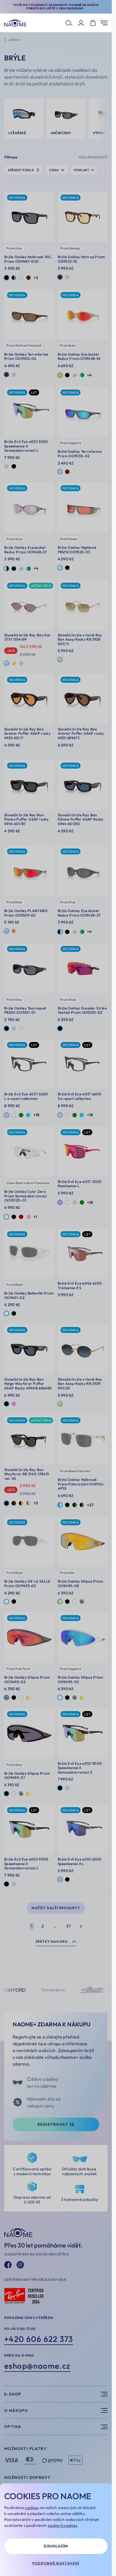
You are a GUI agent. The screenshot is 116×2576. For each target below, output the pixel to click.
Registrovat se (56, 2124)
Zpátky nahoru (52, 1941)
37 (68, 1926)
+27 (90, 1505)
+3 (36, 278)
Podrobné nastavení (56, 2563)
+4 (89, 375)
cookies (32, 2508)
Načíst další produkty (56, 1908)
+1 (35, 1217)
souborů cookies (63, 2525)
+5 (36, 1503)
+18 (36, 1115)
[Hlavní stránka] (15, 23)
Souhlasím (56, 2546)
